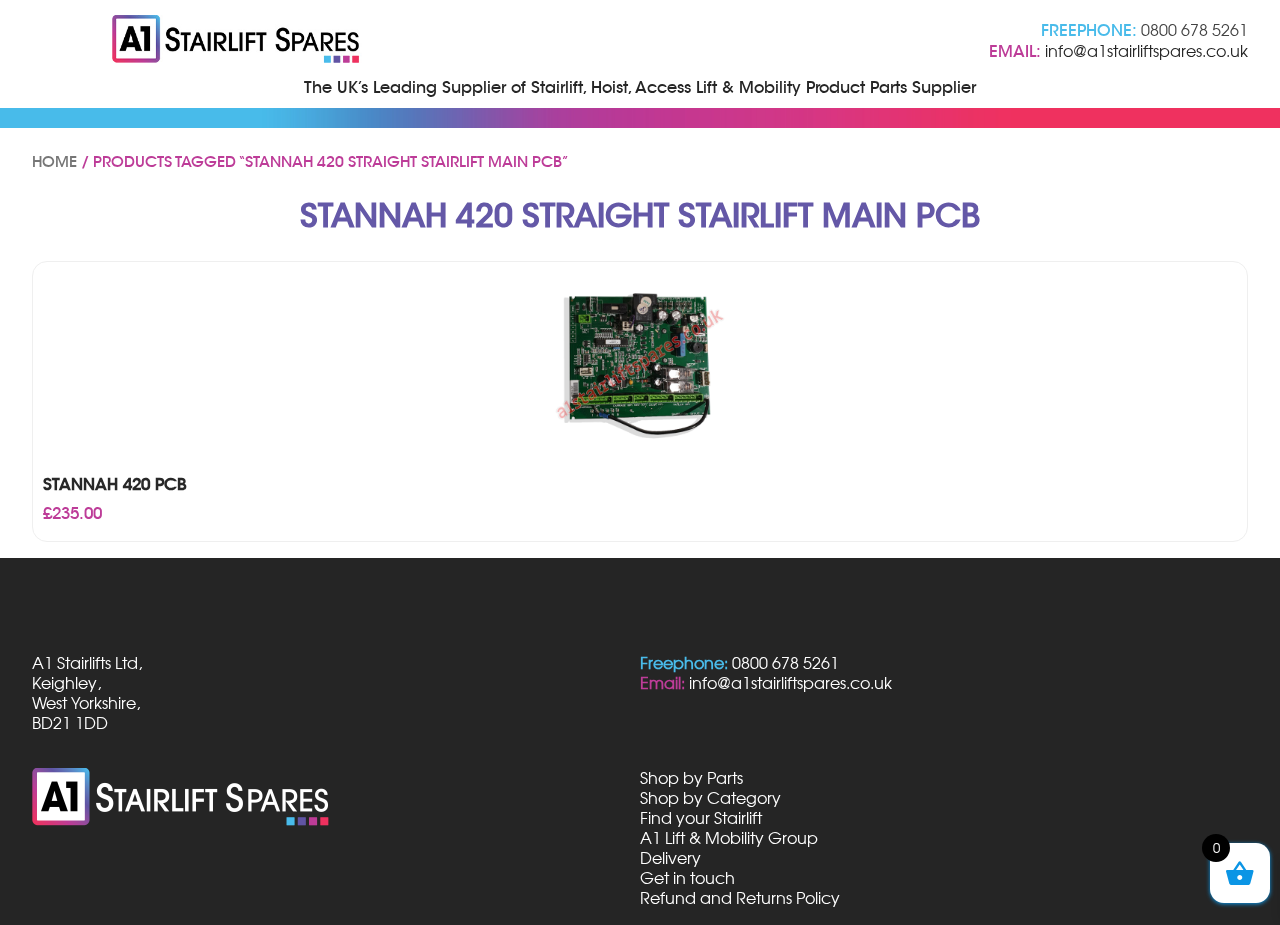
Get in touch (687, 878)
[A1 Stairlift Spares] (237, 41)
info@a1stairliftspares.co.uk (1146, 51)
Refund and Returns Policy (740, 898)
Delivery (670, 858)
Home (54, 162)
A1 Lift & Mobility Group (729, 838)
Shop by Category (710, 798)
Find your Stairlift (701, 818)
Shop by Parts (691, 778)
